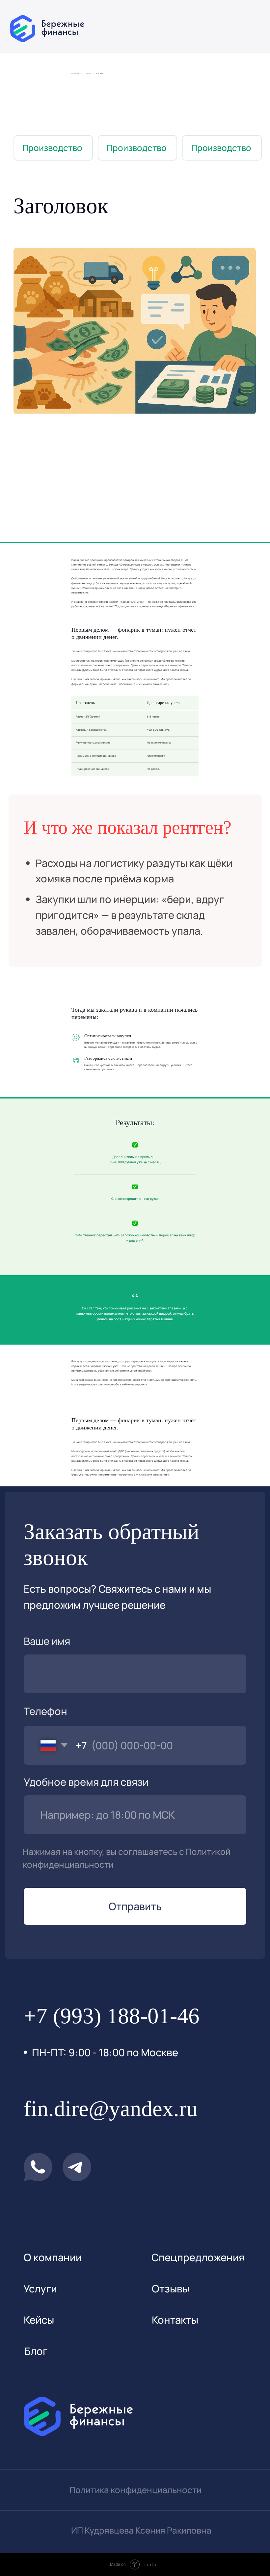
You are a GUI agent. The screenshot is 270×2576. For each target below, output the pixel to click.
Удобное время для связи (86, 1782)
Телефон (45, 1711)
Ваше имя (47, 1641)
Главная (75, 74)
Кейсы (88, 74)
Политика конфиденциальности (135, 2490)
